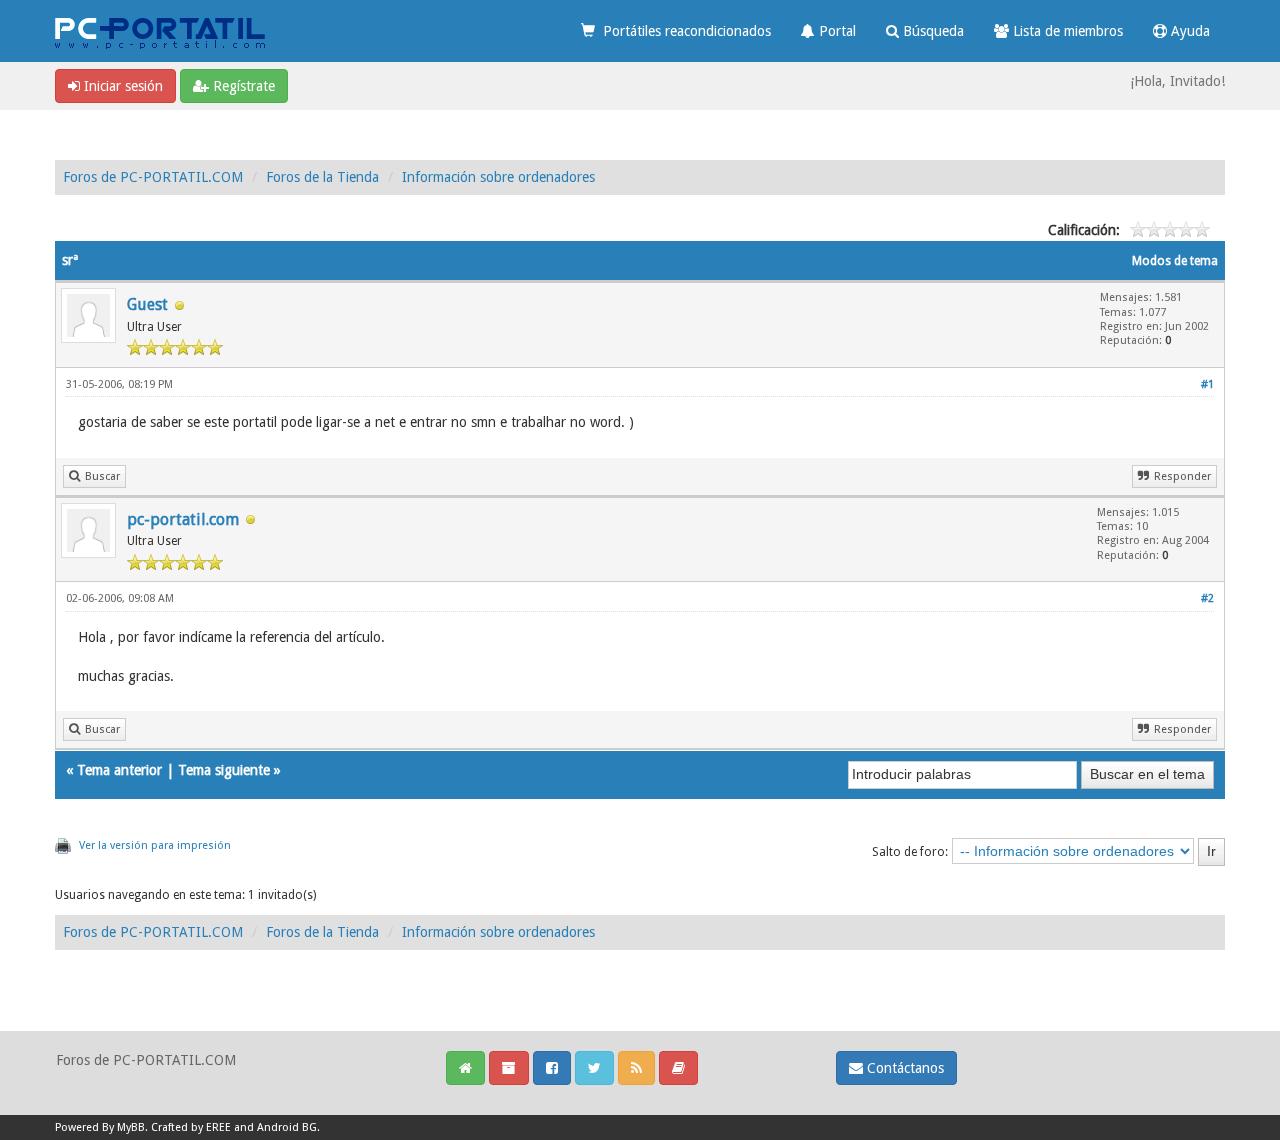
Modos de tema (1175, 261)
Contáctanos (903, 1068)
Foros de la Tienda (322, 177)
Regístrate (242, 86)
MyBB (131, 1127)
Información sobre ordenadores (498, 177)
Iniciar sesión (121, 86)
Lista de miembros (1066, 31)
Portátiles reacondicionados (683, 31)
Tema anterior (119, 770)
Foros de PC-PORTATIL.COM (153, 177)
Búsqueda (931, 31)
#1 (1207, 384)
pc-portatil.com (183, 519)
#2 (1207, 598)
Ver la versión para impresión (155, 845)
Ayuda (1188, 31)
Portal (835, 31)
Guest (147, 304)
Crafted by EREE (191, 1127)
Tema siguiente (224, 770)
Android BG (287, 1127)
